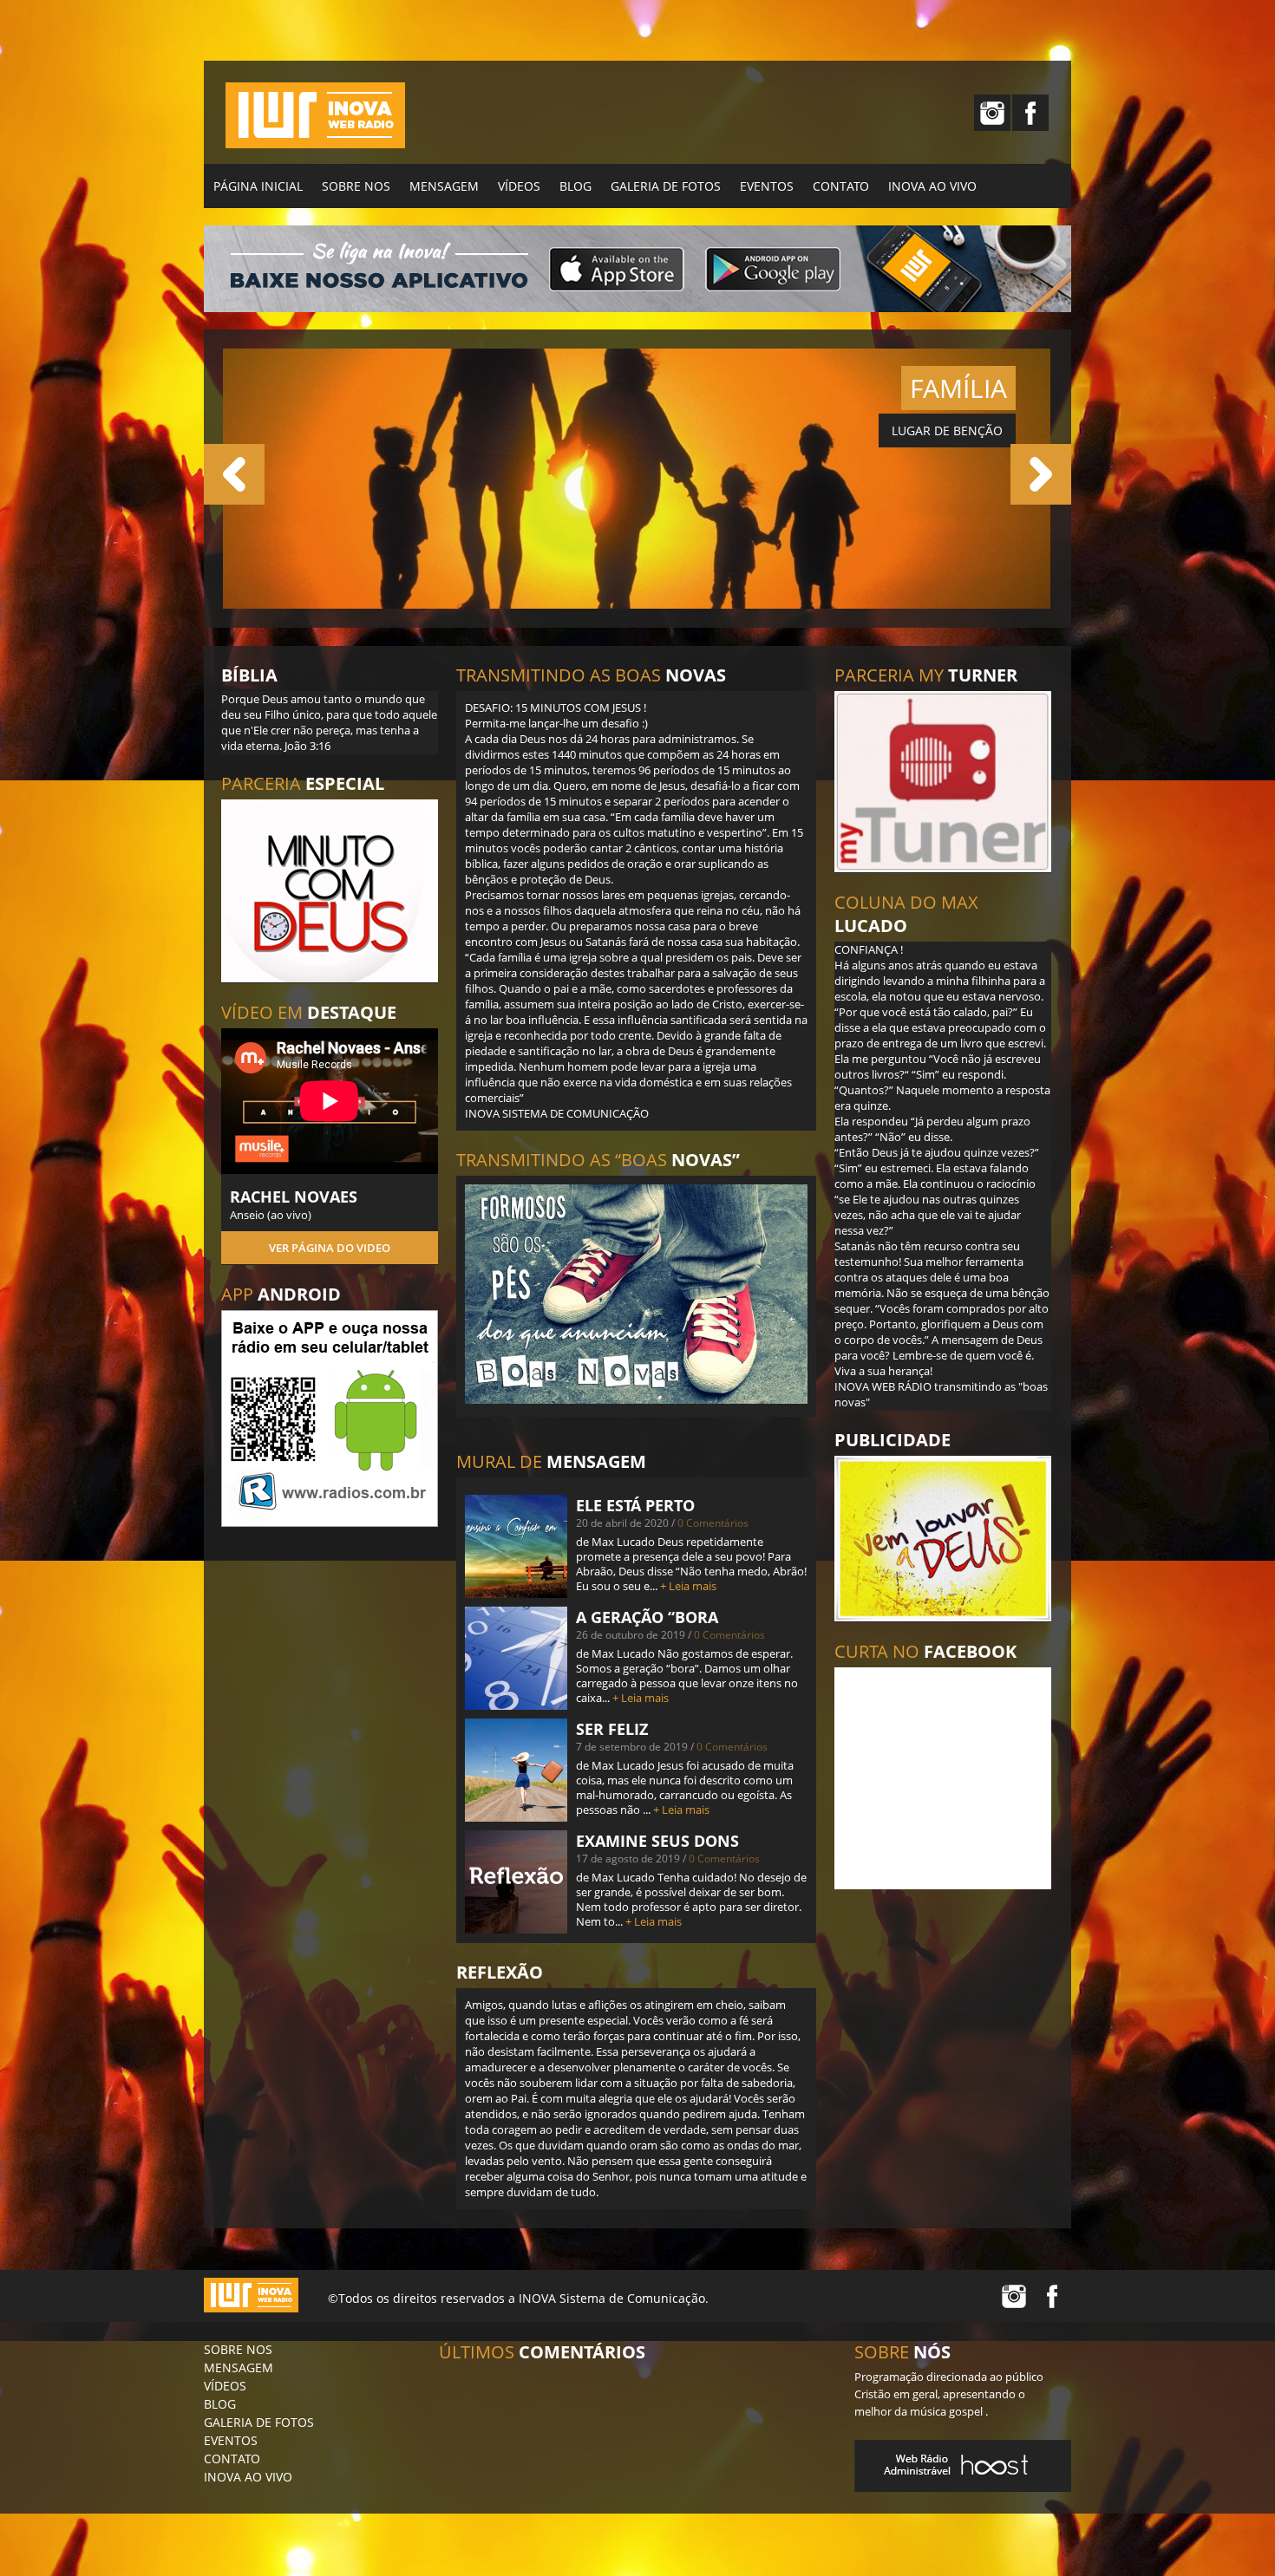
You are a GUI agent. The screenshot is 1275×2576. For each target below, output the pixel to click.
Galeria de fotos (666, 186)
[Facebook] (1030, 113)
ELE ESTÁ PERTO (635, 1505)
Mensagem (444, 186)
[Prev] (234, 474)
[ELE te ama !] (637, 605)
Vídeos (519, 186)
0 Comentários (713, 1523)
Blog (575, 186)
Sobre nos (356, 186)
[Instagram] (992, 113)
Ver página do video (330, 1248)
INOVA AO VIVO (932, 186)
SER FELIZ (612, 1729)
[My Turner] (943, 782)
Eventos (767, 186)
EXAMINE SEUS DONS (657, 1841)
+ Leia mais (688, 1586)
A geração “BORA (647, 1617)
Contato (841, 186)
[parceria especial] (330, 891)
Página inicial (258, 186)
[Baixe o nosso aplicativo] (330, 1418)
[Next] (1041, 474)
